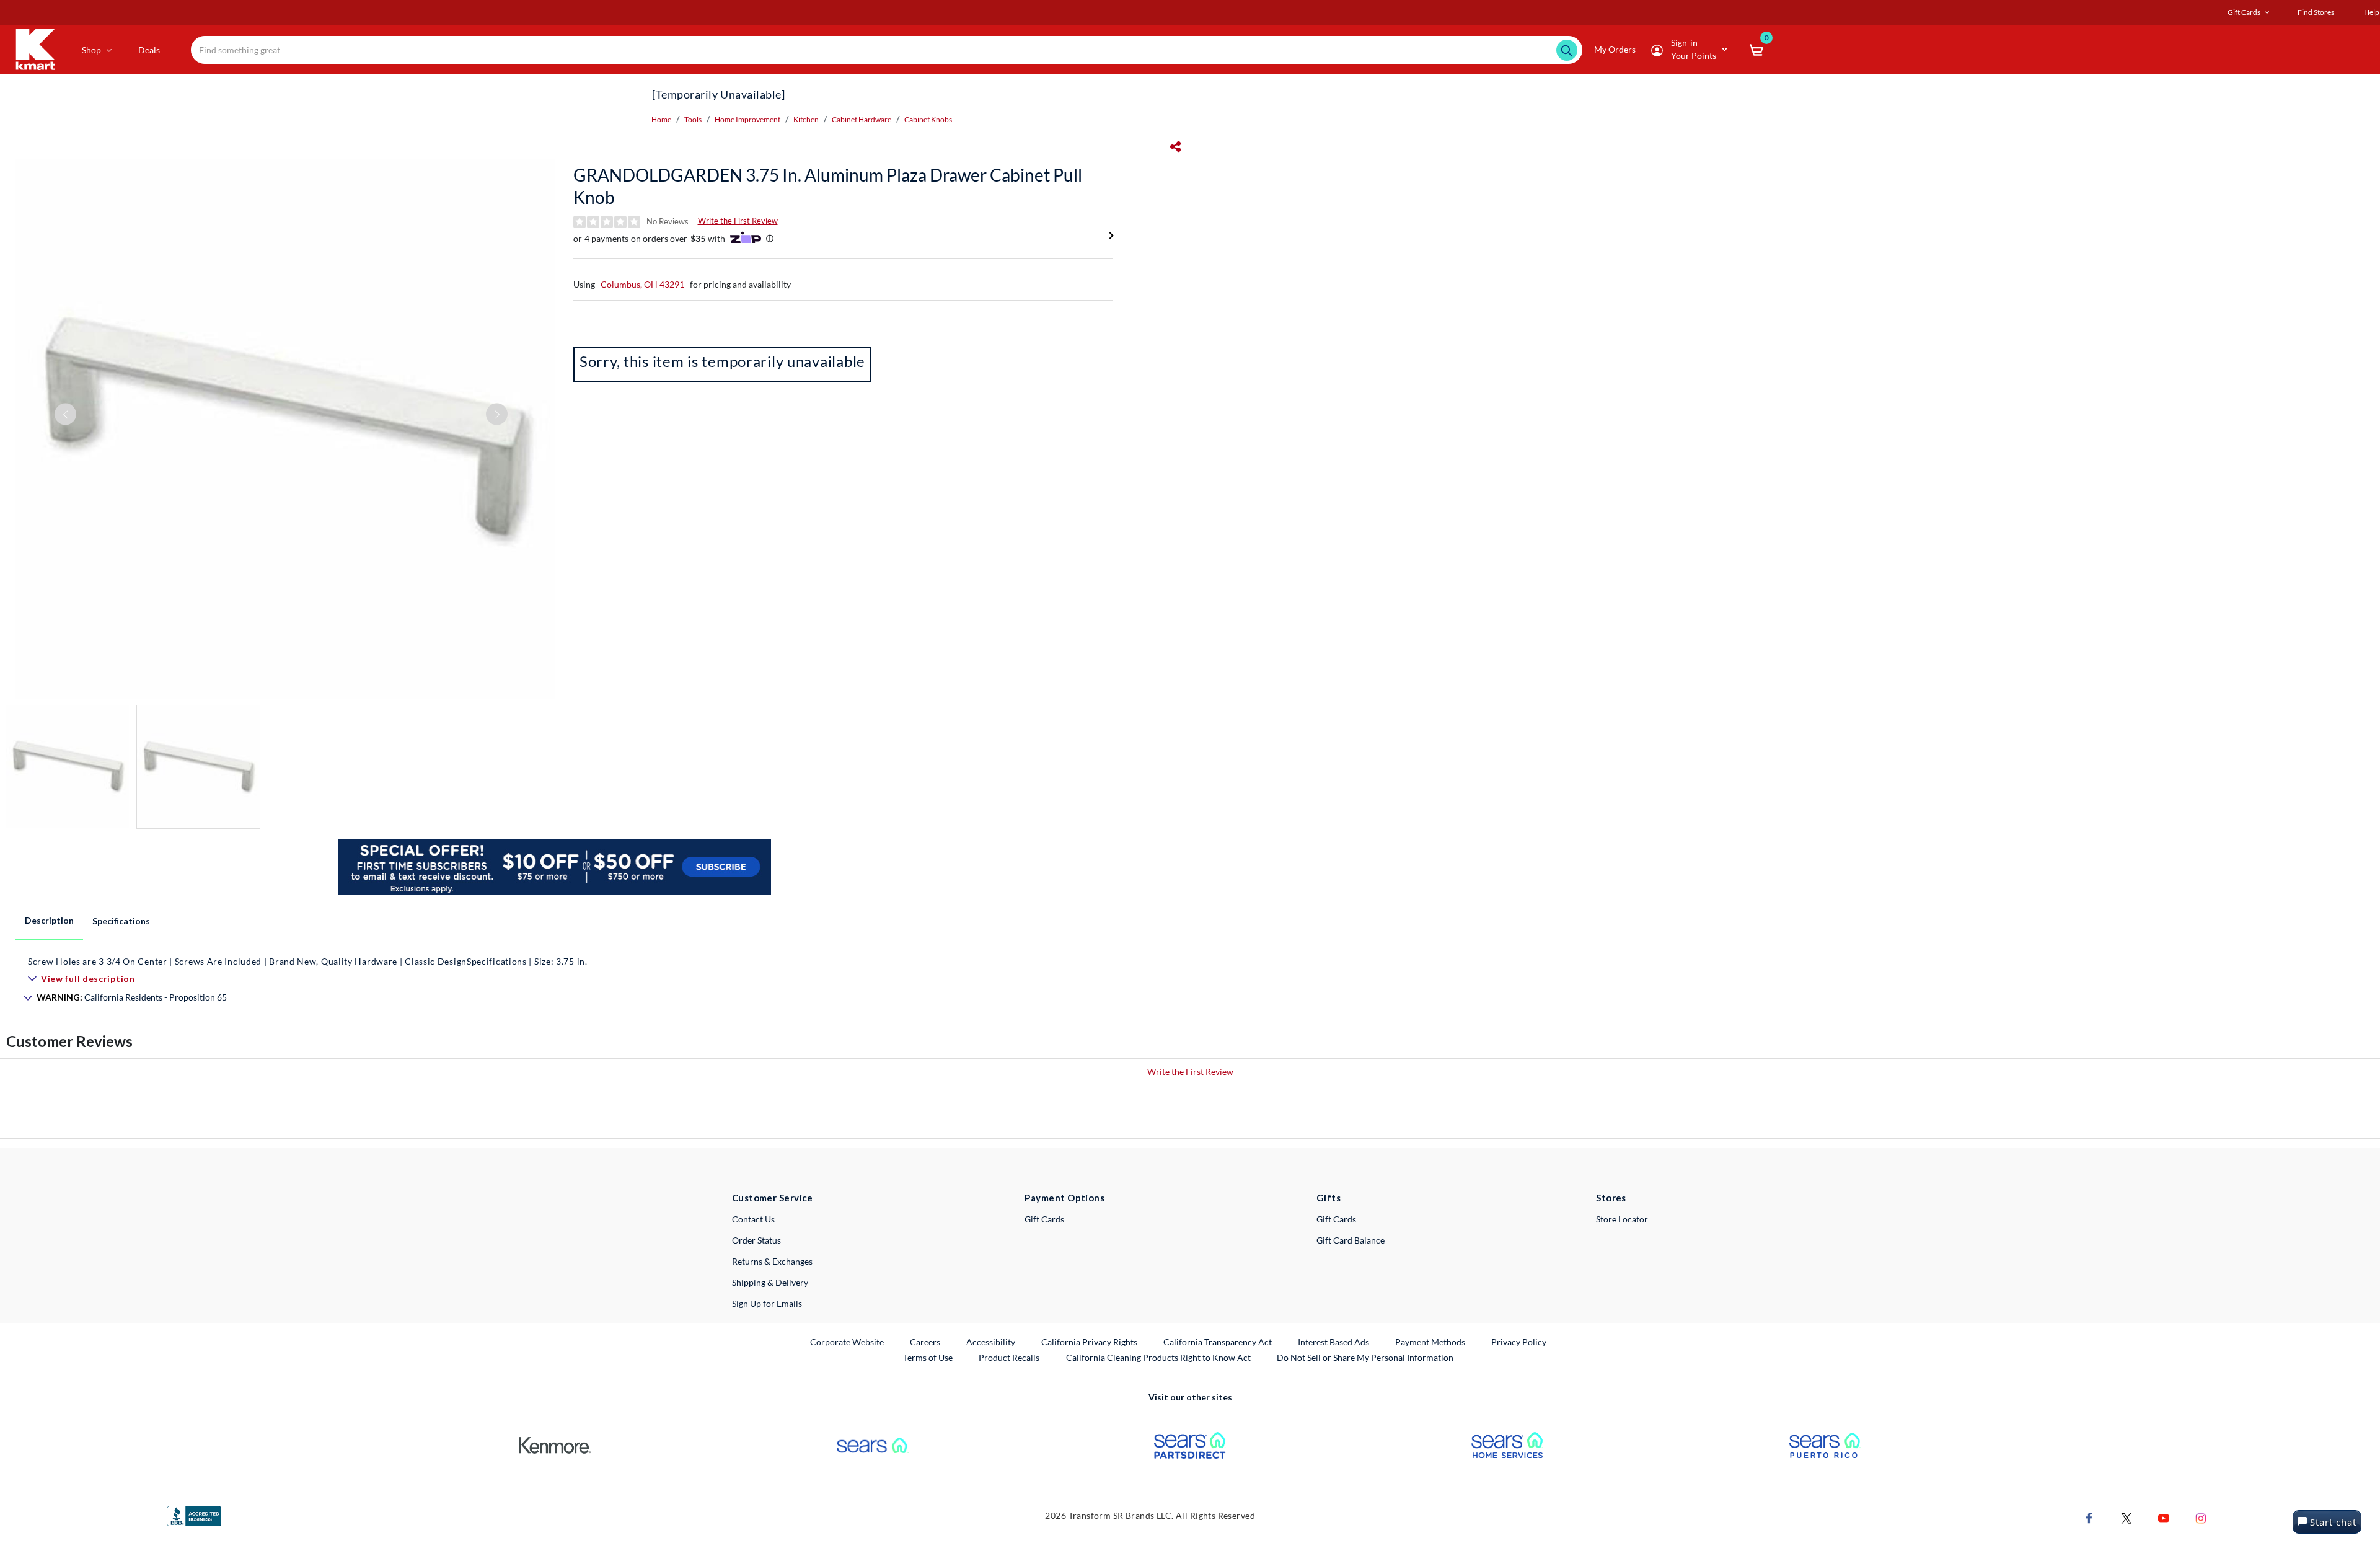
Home (661, 119)
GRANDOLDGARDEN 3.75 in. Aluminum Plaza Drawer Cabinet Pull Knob (828, 186)
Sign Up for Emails (767, 1303)
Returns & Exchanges (772, 1261)
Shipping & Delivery (770, 1282)
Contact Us (753, 1219)
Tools (693, 119)
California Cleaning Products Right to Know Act (1158, 1357)
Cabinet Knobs (928, 119)
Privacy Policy (1519, 1342)
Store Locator (1622, 1219)
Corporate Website (848, 1342)
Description (49, 920)
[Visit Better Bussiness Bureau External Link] (194, 1515)
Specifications (121, 921)
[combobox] (886, 50)
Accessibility (991, 1342)
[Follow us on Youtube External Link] (2164, 1517)
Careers (926, 1342)
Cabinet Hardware (862, 119)
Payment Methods (1430, 1342)
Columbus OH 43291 (642, 284)
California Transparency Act (1218, 1342)
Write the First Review (738, 221)
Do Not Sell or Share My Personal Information (1365, 1357)
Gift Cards (1044, 1219)
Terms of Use (928, 1357)
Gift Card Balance (1351, 1240)
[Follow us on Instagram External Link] (2201, 1517)
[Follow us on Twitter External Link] (2127, 1517)
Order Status (756, 1240)
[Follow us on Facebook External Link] (2089, 1517)
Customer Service (773, 1198)
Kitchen (806, 119)
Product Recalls (1010, 1357)
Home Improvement (747, 119)
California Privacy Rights (1089, 1342)
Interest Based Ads (1333, 1342)
